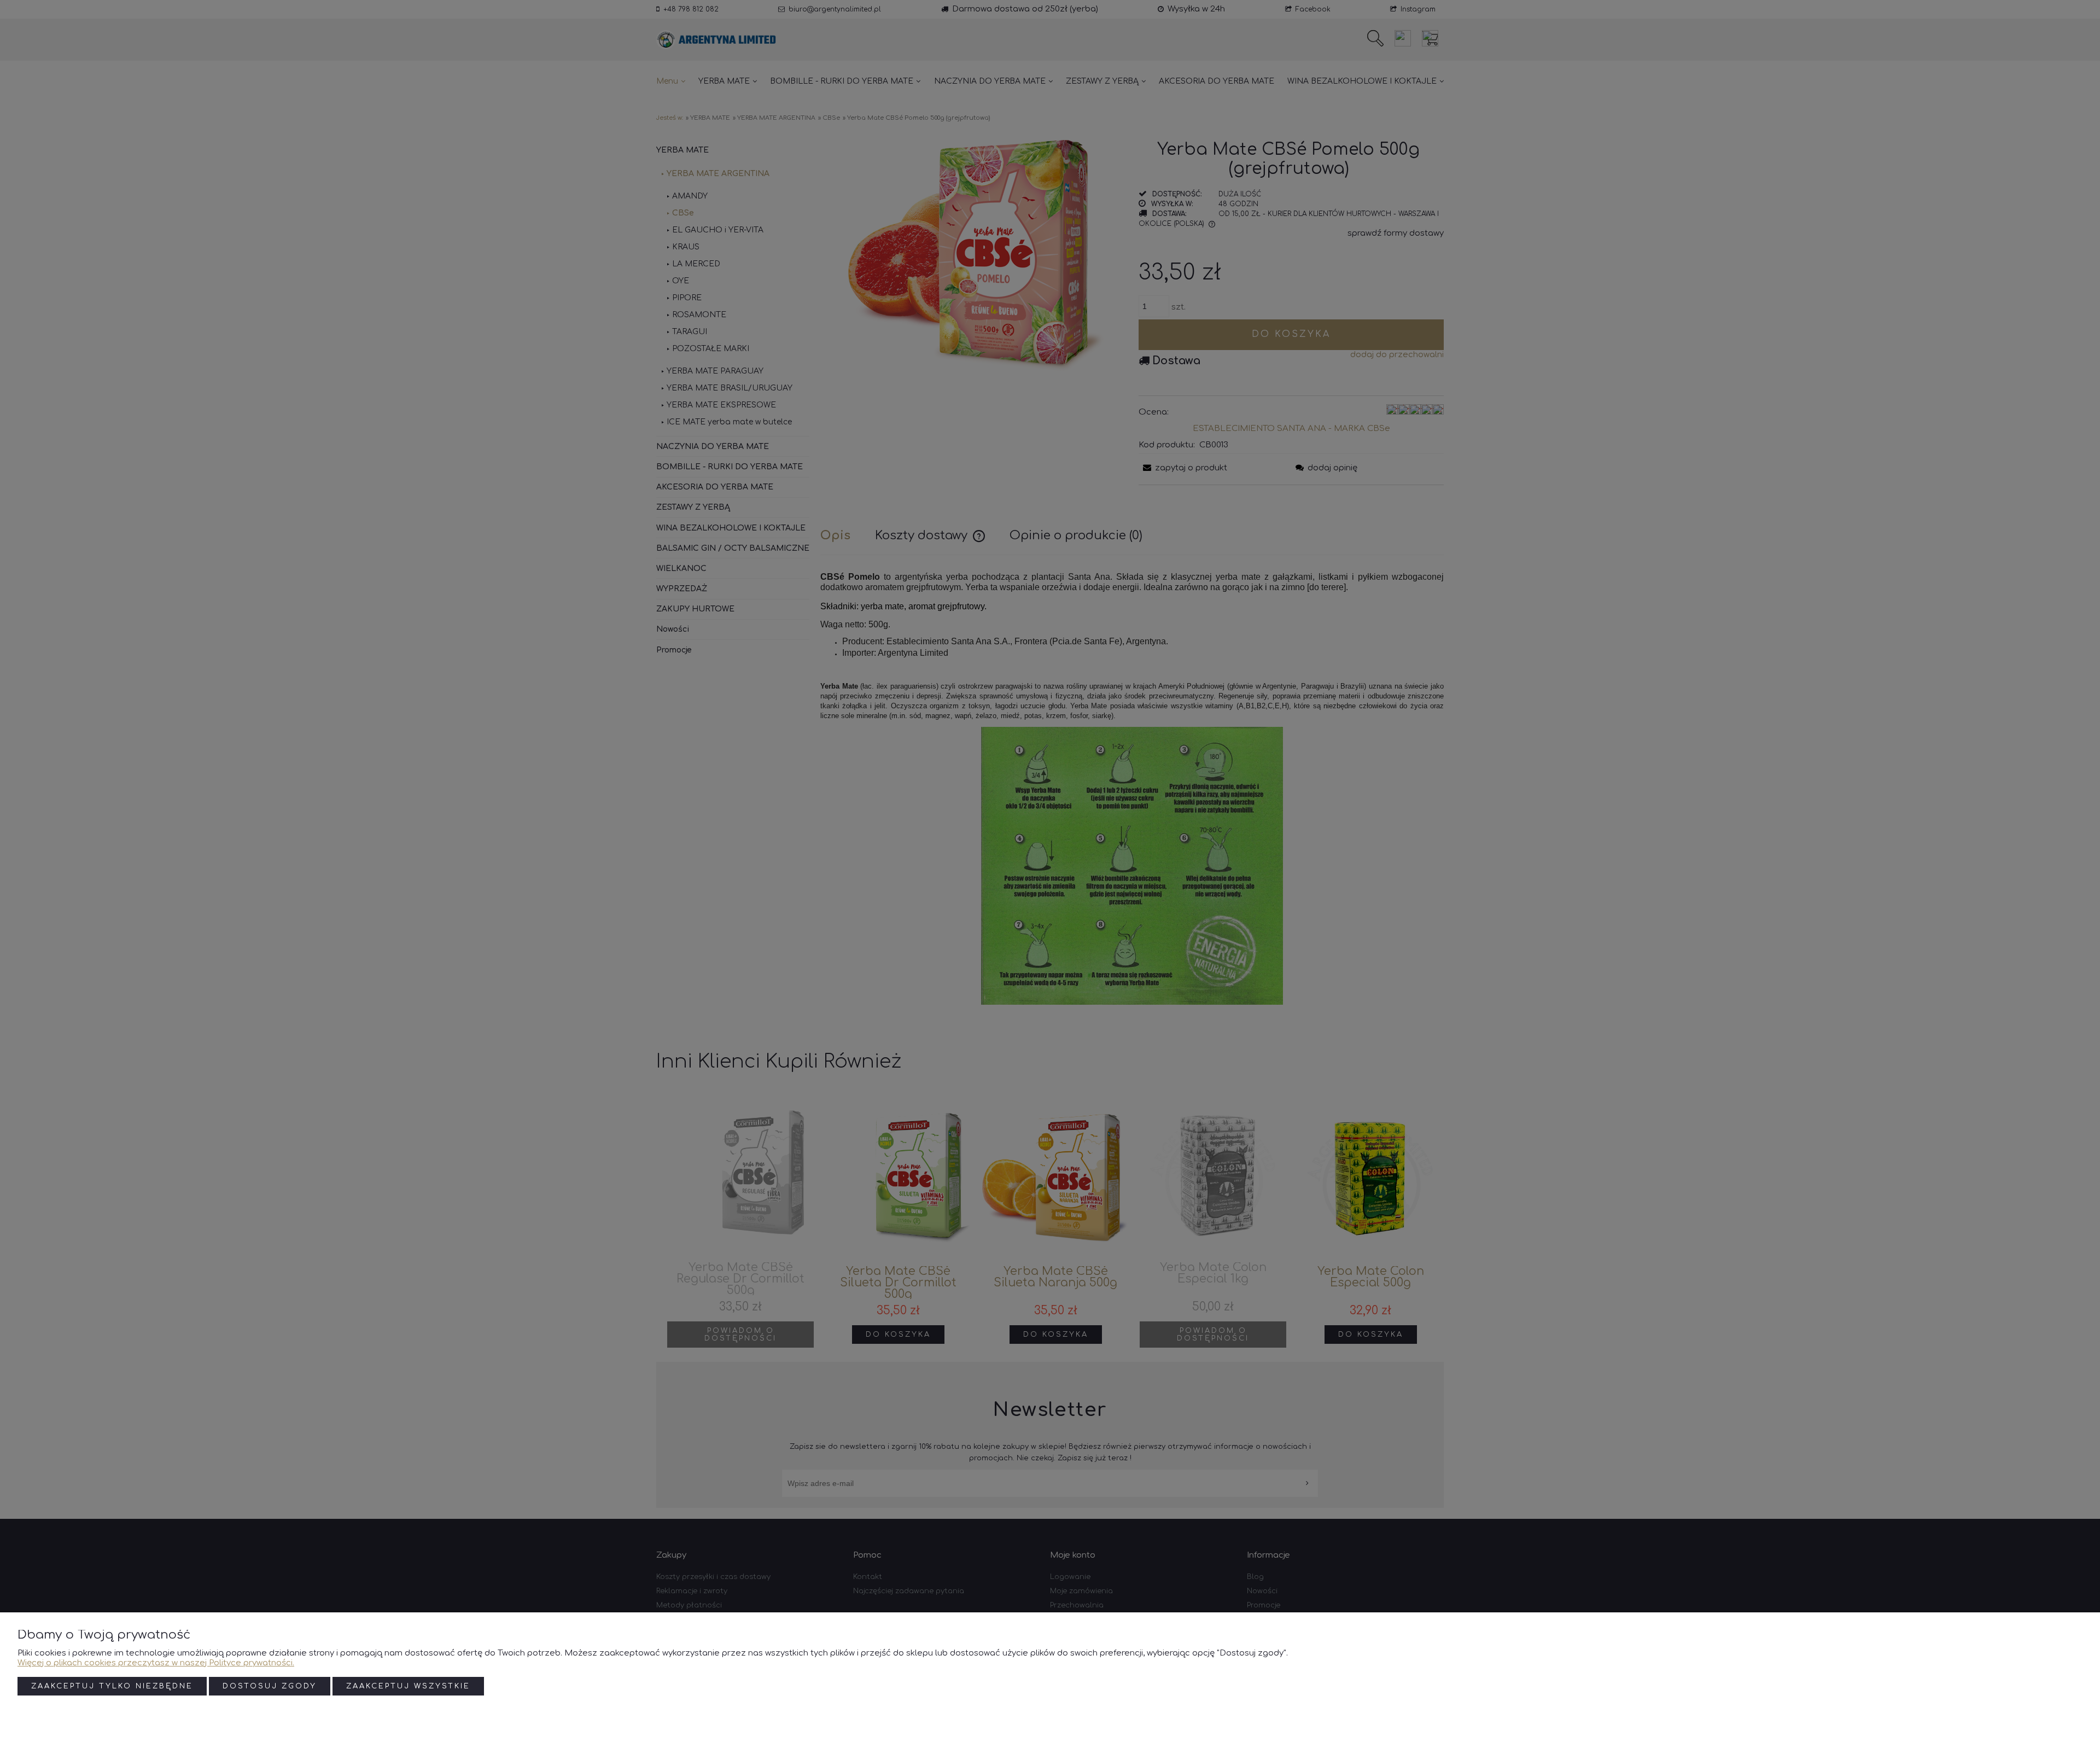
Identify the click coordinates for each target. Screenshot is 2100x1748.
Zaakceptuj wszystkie (408, 1686)
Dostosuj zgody (270, 1686)
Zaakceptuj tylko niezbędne (112, 1686)
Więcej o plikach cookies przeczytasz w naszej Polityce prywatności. (156, 1663)
